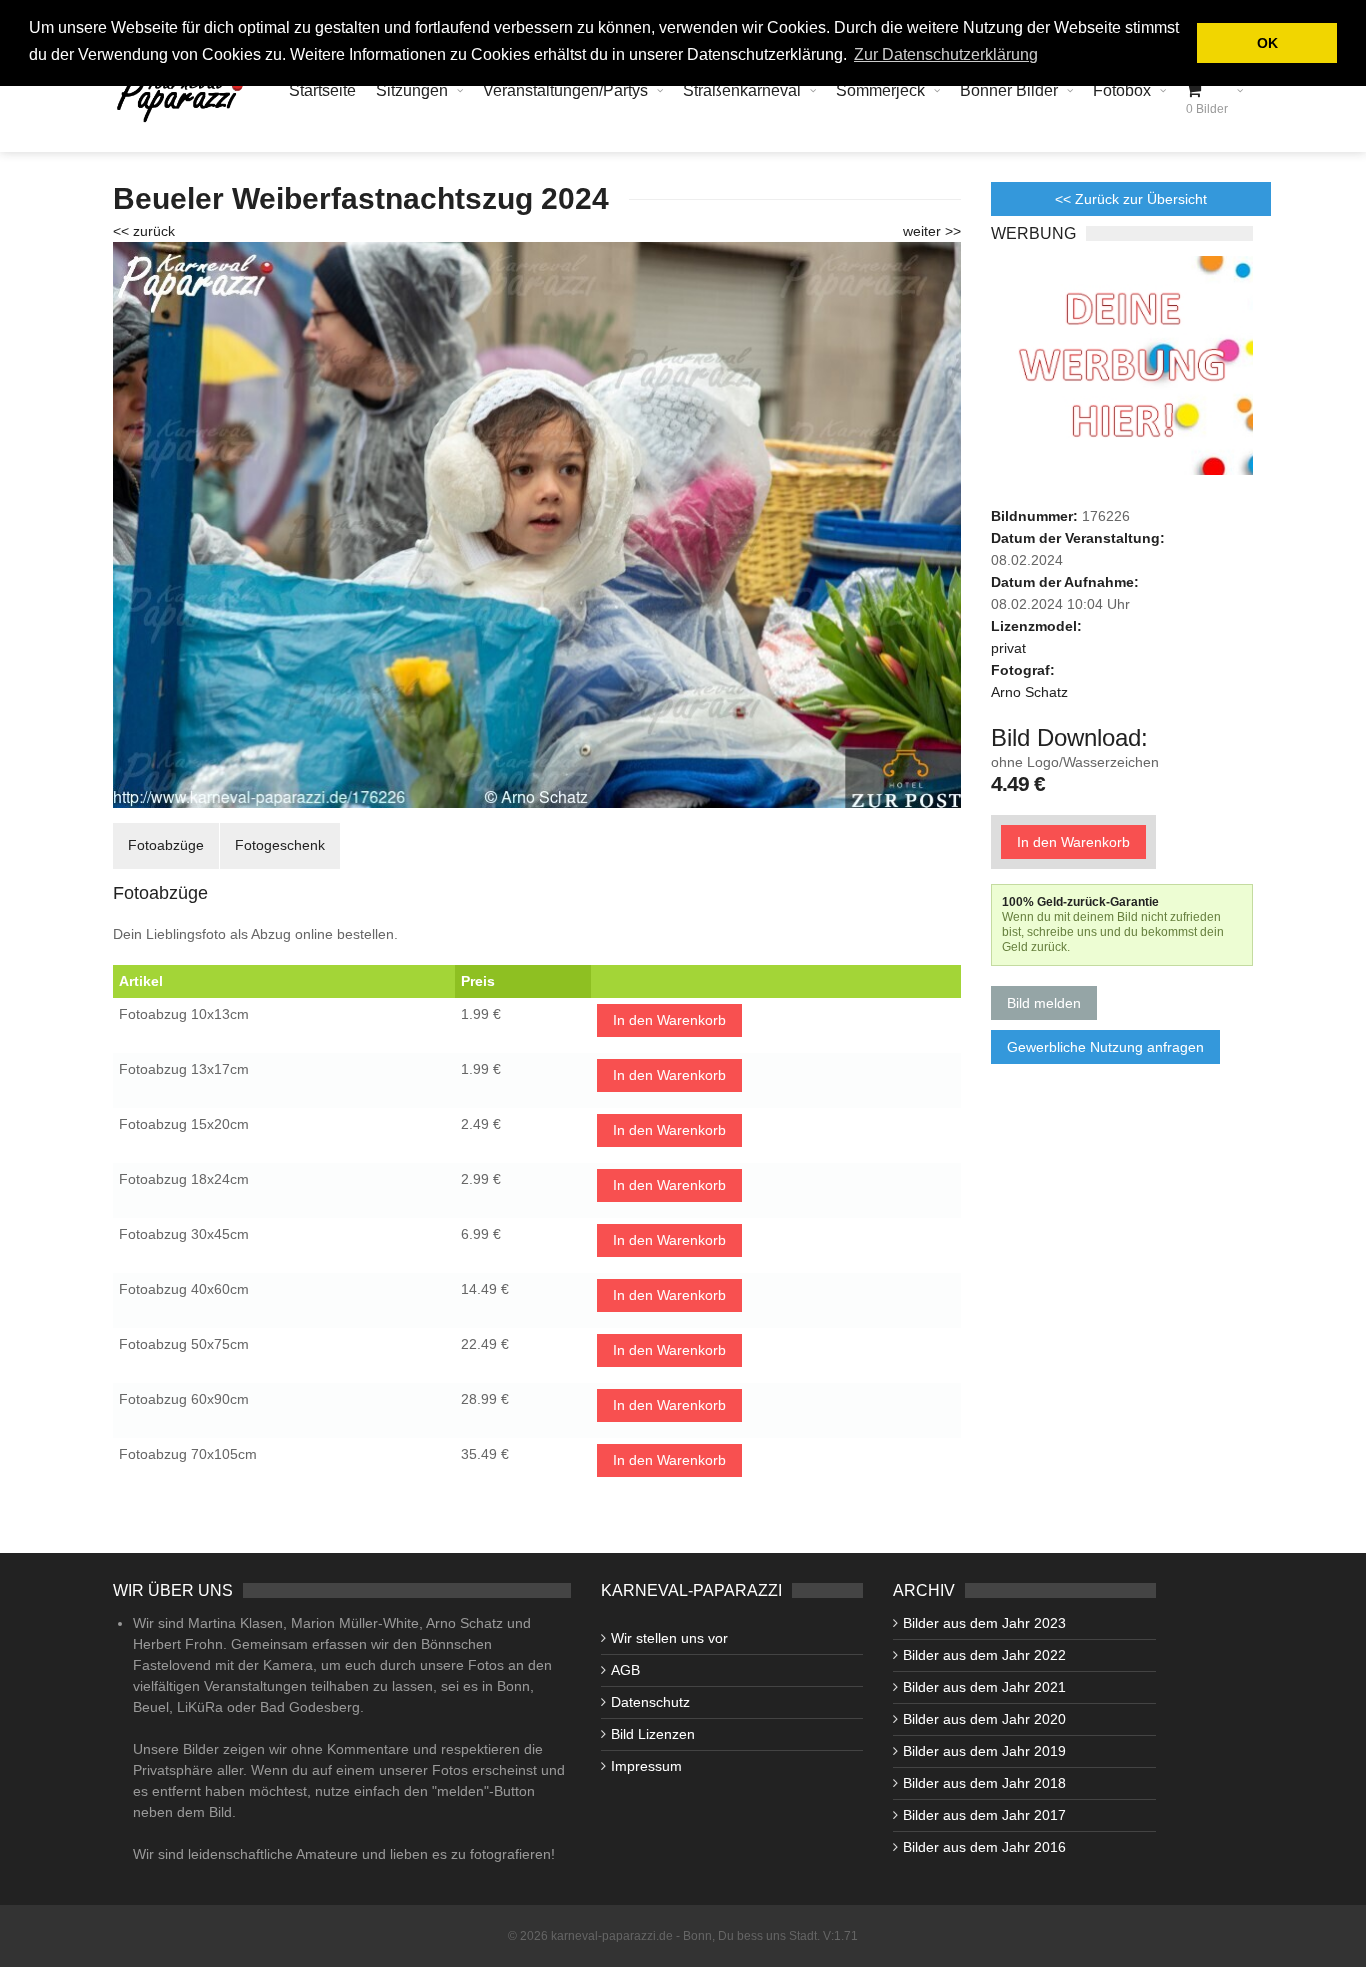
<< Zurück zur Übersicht (1131, 199)
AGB (625, 1670)
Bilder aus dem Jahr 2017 (984, 1815)
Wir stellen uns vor (669, 1638)
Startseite (322, 90)
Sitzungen (412, 90)
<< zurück (144, 231)
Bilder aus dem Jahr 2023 (984, 1623)
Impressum (646, 1766)
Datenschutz (650, 1702)
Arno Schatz (1029, 692)
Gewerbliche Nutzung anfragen (1105, 1047)
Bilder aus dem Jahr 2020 (984, 1719)
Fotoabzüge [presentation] (166, 845)
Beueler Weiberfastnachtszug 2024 (361, 198)
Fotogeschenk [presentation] (280, 845)
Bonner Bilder (1009, 90)
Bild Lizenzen (653, 1734)
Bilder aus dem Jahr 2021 (984, 1687)
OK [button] (1267, 43)
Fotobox (1122, 90)
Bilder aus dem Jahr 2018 (984, 1783)
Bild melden (1044, 1003)
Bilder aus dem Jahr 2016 (984, 1847)
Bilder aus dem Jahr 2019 (984, 1751)
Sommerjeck (880, 90)
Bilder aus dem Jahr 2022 (984, 1655)
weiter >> (932, 231)
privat (1008, 648)
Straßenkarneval (742, 90)
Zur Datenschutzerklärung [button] (946, 54)
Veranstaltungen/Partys (565, 90)
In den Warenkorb (669, 1020)
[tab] (166, 845)
